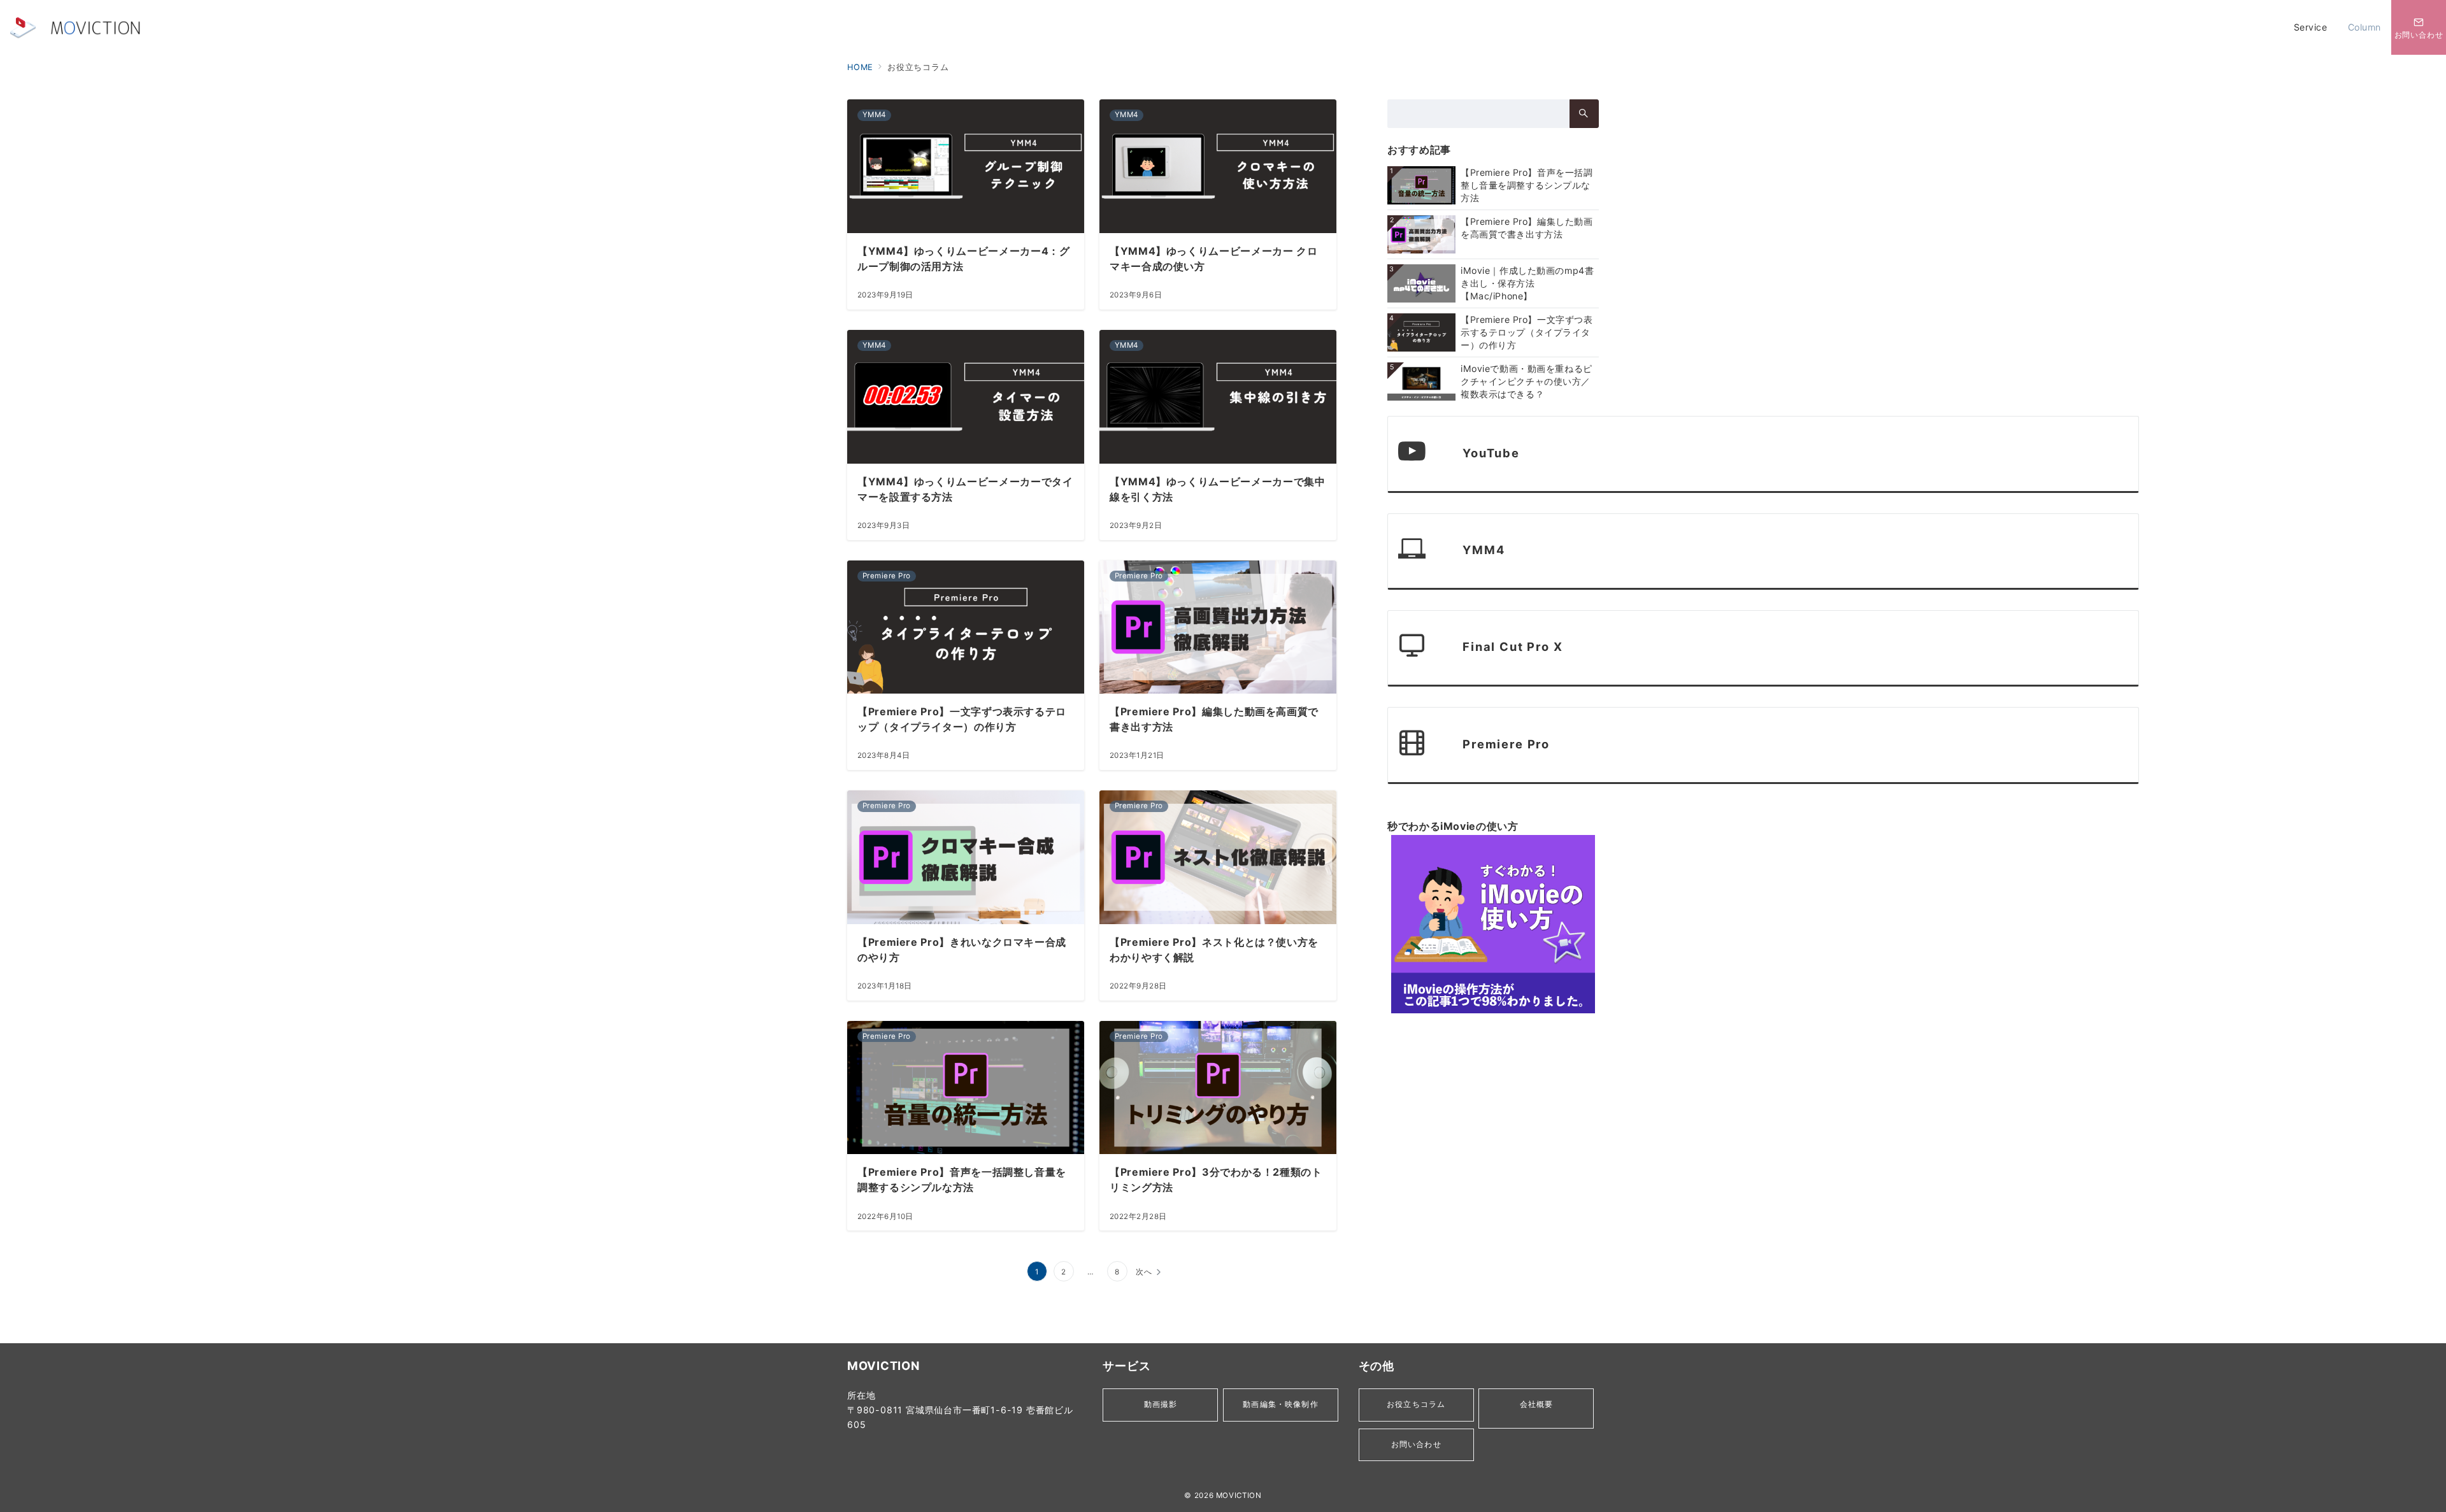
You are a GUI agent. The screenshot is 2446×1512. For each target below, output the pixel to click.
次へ (1144, 1272)
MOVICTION (1239, 1495)
